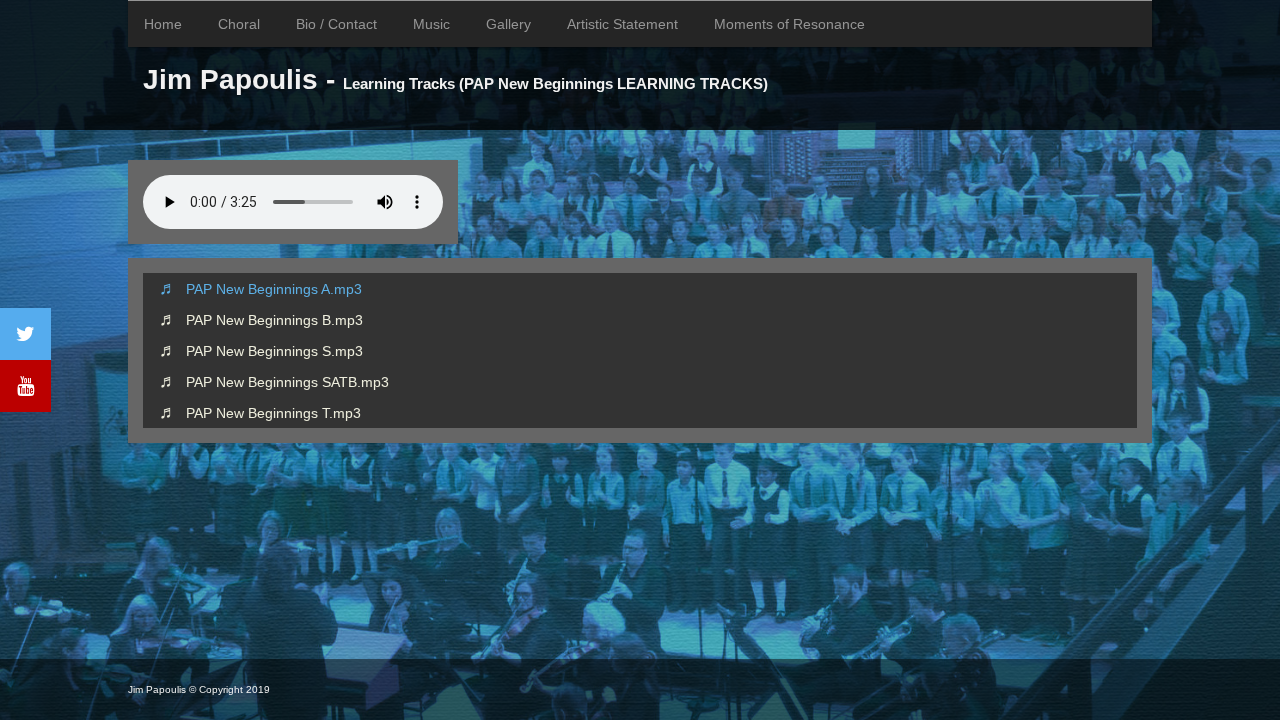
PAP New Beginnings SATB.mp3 (287, 382)
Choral (239, 24)
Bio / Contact (336, 24)
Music (431, 24)
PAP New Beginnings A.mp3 (274, 289)
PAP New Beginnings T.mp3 (273, 413)
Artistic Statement (622, 24)
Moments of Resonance (789, 24)
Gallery (508, 24)
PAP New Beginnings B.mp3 (274, 320)
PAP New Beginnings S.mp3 (274, 351)
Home (163, 24)
